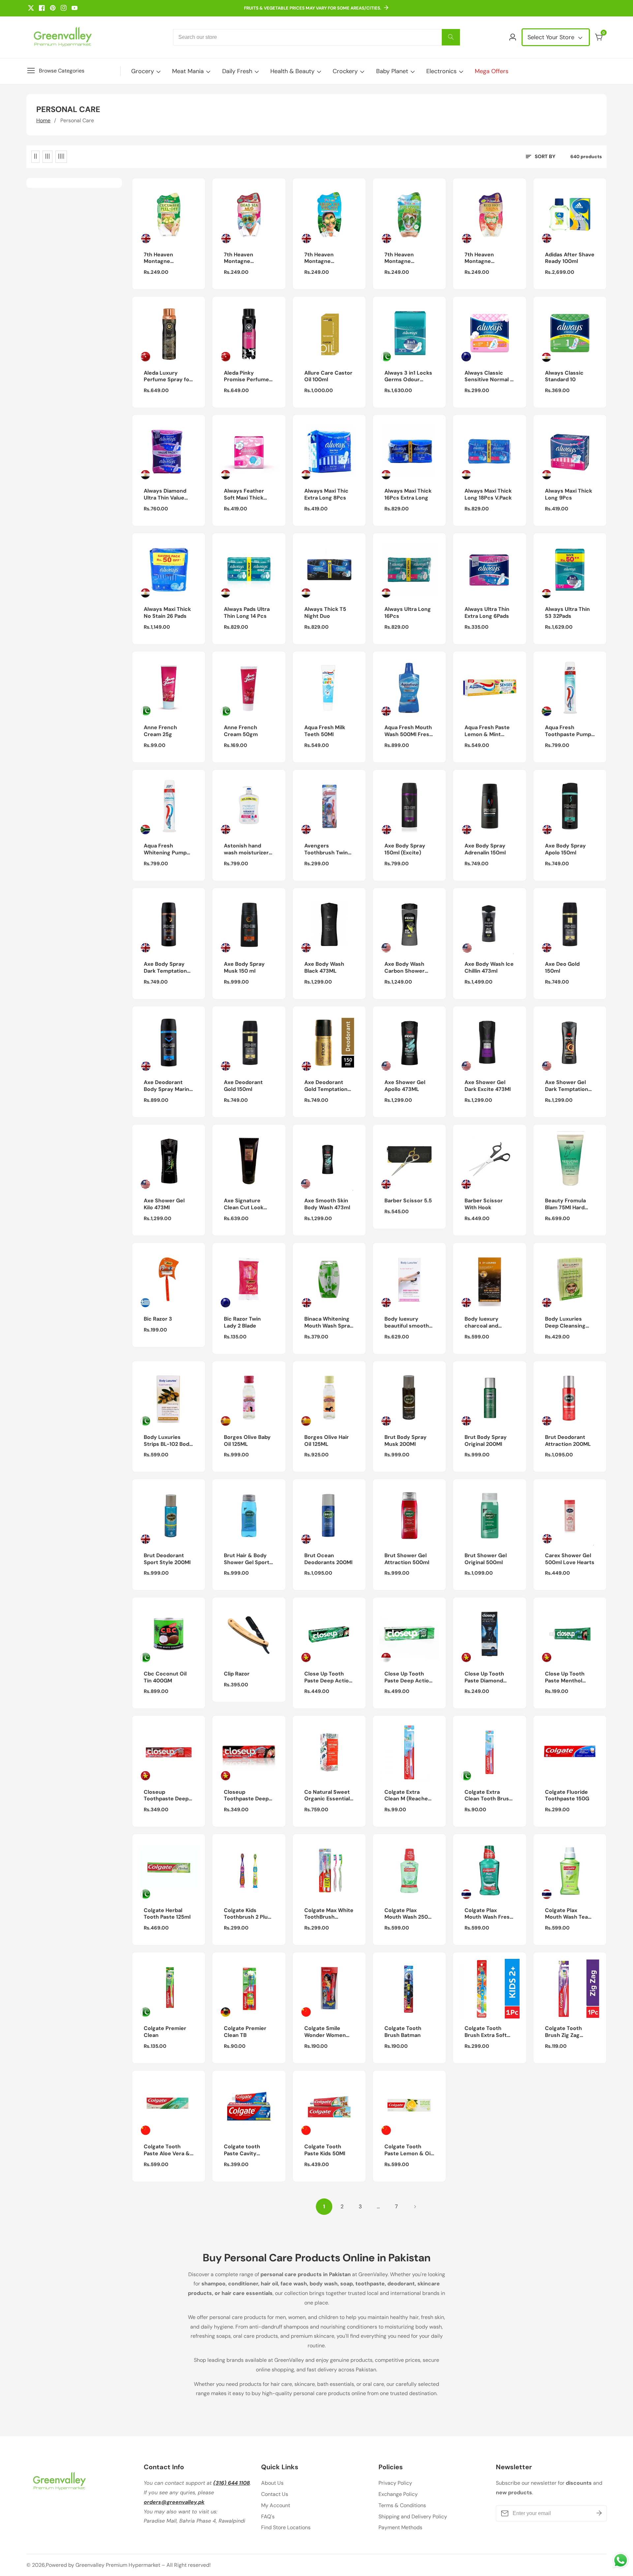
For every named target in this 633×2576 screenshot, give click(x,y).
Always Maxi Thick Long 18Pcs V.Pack (488, 494)
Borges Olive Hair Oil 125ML (327, 1441)
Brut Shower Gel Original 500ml (486, 1559)
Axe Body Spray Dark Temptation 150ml (165, 968)
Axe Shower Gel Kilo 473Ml (164, 1204)
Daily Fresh (237, 71)
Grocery (143, 71)
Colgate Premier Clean (165, 2032)
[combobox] (316, 37)
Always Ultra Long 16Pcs (408, 613)
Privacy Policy (395, 2483)
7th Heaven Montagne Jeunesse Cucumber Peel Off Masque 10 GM (169, 258)
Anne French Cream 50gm (241, 731)
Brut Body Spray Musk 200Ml (406, 1441)
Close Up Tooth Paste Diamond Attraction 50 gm (487, 1677)
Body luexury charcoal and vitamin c (482, 1323)
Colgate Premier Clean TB (245, 2032)
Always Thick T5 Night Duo (325, 613)
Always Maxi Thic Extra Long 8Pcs (326, 494)
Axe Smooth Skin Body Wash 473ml (327, 1204)
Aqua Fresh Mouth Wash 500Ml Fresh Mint (408, 731)
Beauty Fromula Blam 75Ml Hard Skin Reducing (565, 1204)
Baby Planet (392, 71)
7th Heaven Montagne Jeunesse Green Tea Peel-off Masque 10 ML (326, 258)
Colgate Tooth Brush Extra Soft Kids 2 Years (486, 2032)
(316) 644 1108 (232, 2483)
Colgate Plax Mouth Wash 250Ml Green (409, 1914)
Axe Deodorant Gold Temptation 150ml (326, 1086)
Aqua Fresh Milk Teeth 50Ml (325, 731)
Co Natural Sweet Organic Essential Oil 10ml (327, 1796)
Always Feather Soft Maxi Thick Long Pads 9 (244, 495)
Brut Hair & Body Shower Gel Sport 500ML (247, 1559)
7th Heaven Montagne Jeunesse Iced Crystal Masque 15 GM (408, 258)
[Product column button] (35, 157)
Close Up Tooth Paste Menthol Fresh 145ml (565, 1677)
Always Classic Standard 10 (564, 376)
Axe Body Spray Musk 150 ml (244, 968)
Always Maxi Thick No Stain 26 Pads (167, 613)
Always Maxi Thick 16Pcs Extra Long (408, 494)
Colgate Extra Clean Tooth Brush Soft (488, 1796)
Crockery (345, 71)
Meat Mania (188, 71)
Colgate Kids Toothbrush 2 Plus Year (247, 1914)
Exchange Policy (398, 2494)
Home (43, 120)
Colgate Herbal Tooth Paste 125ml (167, 1914)
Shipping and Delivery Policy (413, 2517)
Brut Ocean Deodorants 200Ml (328, 1559)
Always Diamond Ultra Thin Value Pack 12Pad (165, 495)
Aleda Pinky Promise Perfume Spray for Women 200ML (246, 377)
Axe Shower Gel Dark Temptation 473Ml (567, 1086)
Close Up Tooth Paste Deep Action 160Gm (328, 1677)
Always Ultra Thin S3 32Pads (567, 613)
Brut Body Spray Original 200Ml (486, 1441)
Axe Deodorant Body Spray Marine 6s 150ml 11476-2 (168, 1086)
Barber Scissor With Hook (484, 1204)
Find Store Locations (286, 2527)
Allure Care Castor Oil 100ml (328, 376)
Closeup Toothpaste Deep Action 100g (166, 1796)
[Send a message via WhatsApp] (621, 2560)
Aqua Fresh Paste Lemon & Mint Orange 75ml (487, 731)
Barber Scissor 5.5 (408, 1201)
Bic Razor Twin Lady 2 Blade (242, 1322)
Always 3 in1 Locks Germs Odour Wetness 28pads (408, 377)
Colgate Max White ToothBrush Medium (329, 1914)
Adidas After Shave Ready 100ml (570, 258)
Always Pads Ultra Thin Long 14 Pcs (247, 613)
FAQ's (268, 2517)
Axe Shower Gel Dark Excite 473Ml (488, 1086)
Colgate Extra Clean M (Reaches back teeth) (408, 1796)
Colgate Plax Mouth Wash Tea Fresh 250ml (566, 1914)
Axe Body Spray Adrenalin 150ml (485, 849)
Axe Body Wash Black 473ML (324, 968)
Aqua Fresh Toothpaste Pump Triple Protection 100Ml (568, 731)
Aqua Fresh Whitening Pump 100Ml (165, 849)
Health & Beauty (292, 71)
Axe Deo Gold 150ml (562, 968)
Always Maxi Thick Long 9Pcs (569, 494)
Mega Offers (492, 71)
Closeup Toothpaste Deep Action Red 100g (246, 1796)
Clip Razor (237, 1674)
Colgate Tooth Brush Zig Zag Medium (563, 2032)
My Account (276, 2505)
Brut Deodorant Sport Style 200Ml (167, 1559)
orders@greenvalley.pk (174, 2502)
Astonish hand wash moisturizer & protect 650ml (246, 849)
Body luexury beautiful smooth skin (407, 1323)
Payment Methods (400, 2527)
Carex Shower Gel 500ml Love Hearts (570, 1559)
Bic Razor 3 (158, 1319)
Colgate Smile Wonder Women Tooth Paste (325, 2032)
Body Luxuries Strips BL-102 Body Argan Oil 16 (168, 1441)
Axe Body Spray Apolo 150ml (565, 849)
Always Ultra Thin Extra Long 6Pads (487, 613)
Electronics (441, 71)
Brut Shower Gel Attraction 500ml (407, 1559)
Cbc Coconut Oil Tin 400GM (165, 1677)
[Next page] (415, 2207)
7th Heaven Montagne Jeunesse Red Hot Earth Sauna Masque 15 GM (488, 258)
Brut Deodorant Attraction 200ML (568, 1441)
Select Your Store (552, 37)
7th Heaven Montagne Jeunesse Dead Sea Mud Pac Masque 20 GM (244, 258)
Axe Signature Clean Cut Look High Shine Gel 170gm (244, 1204)
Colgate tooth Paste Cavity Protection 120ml (246, 2150)
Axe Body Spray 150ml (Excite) (405, 849)
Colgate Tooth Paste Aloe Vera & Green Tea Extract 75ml (167, 2150)
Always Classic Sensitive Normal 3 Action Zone (489, 377)
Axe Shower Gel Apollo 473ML (405, 1086)
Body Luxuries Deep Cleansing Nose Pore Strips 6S (567, 1323)
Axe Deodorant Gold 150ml (243, 1086)
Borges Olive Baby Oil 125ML (247, 1441)
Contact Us (275, 2494)
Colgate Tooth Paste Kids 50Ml (325, 2150)
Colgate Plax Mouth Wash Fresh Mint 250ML (489, 1914)
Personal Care (77, 120)
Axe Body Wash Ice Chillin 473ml (489, 968)
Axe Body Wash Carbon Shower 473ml (405, 968)
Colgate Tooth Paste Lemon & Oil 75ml (408, 2150)
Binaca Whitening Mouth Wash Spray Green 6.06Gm (329, 1323)
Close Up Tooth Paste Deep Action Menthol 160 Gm (408, 1677)
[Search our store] (451, 37)
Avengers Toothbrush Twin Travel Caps (326, 849)
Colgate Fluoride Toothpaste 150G (567, 1796)
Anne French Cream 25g (160, 731)
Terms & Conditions (402, 2505)
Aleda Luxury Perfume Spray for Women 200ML (168, 377)
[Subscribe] (599, 2513)
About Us (272, 2483)
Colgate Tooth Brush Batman (403, 2032)
